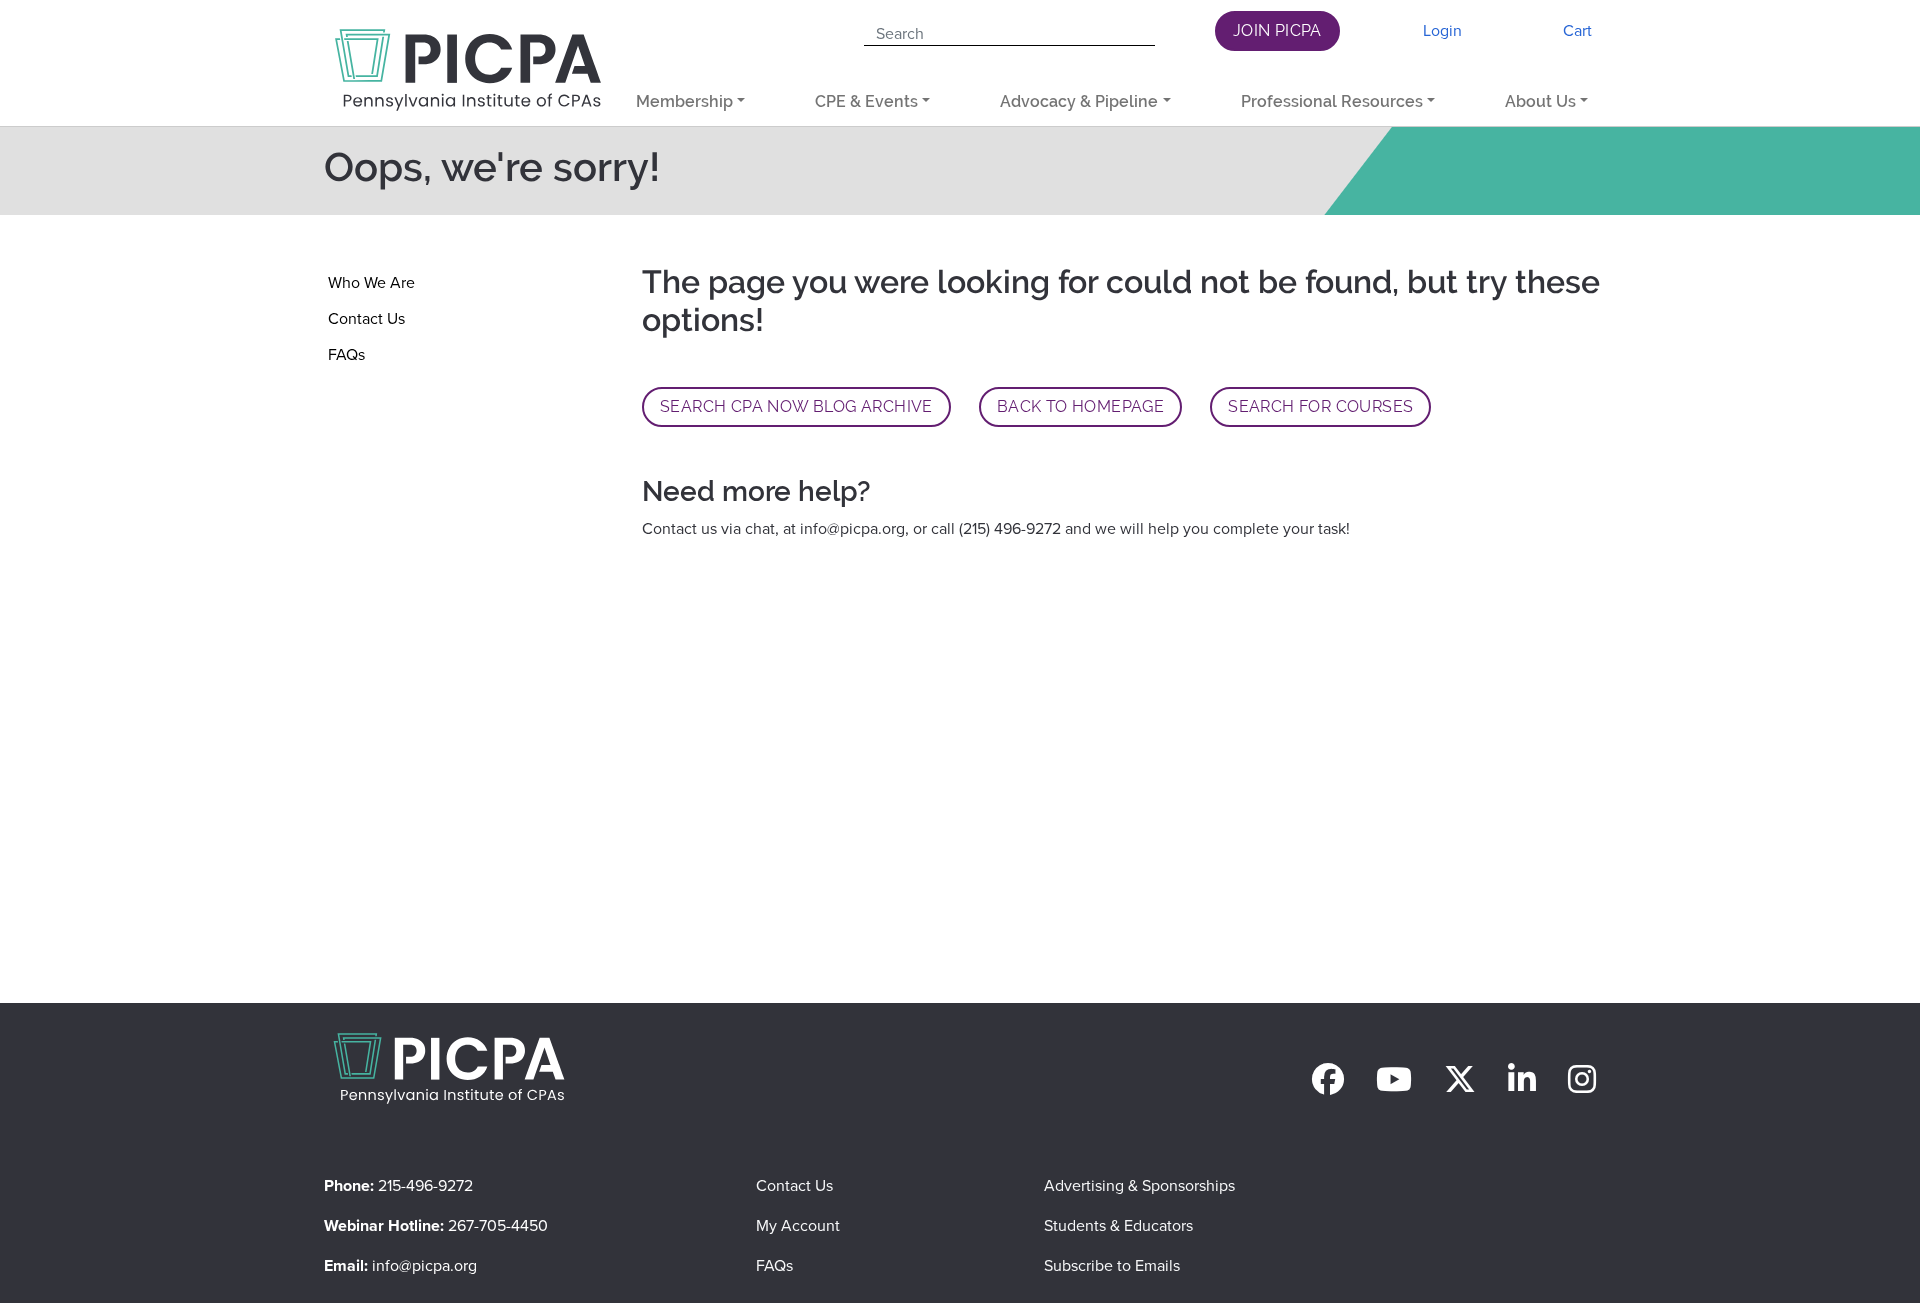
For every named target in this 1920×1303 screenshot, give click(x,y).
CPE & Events (866, 101)
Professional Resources (1332, 101)
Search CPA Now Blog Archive (796, 406)
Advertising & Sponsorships (1139, 1185)
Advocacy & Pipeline (1079, 101)
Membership (684, 101)
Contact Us (366, 318)
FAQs (346, 354)
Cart (1577, 30)
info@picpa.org (852, 528)
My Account (798, 1225)
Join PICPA (1277, 30)
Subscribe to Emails (1112, 1265)
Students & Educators (1118, 1225)
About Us (1540, 101)
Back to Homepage (1080, 406)
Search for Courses (1320, 406)
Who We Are (371, 282)
